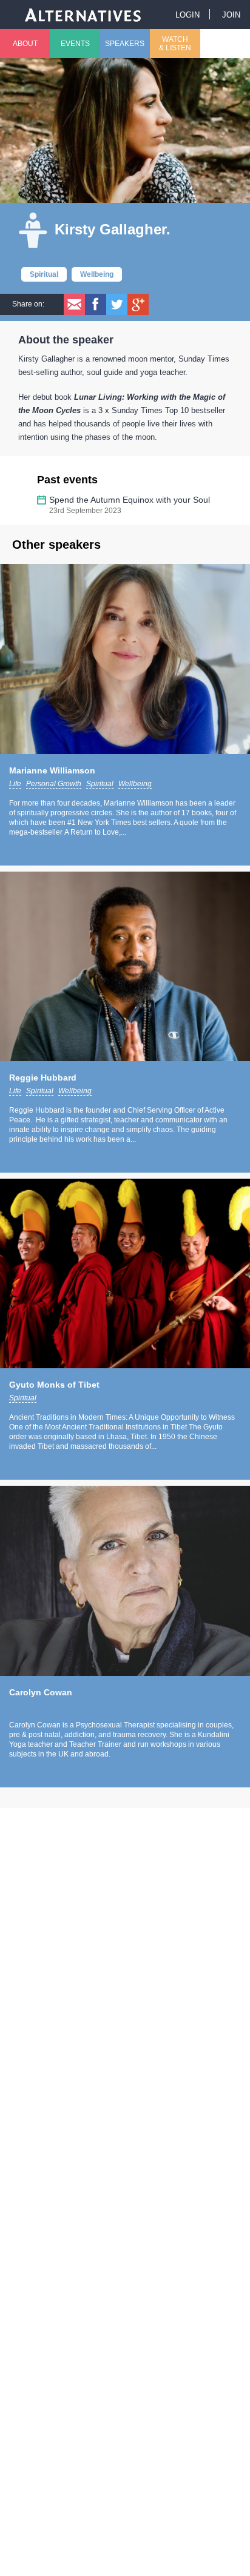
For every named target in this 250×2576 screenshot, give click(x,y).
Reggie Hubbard (43, 1078)
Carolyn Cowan (41, 1692)
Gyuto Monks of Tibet (54, 1385)
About (25, 44)
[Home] (83, 14)
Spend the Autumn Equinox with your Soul (130, 500)
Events (75, 44)
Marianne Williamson (52, 770)
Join (231, 15)
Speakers (125, 44)
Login (187, 15)
